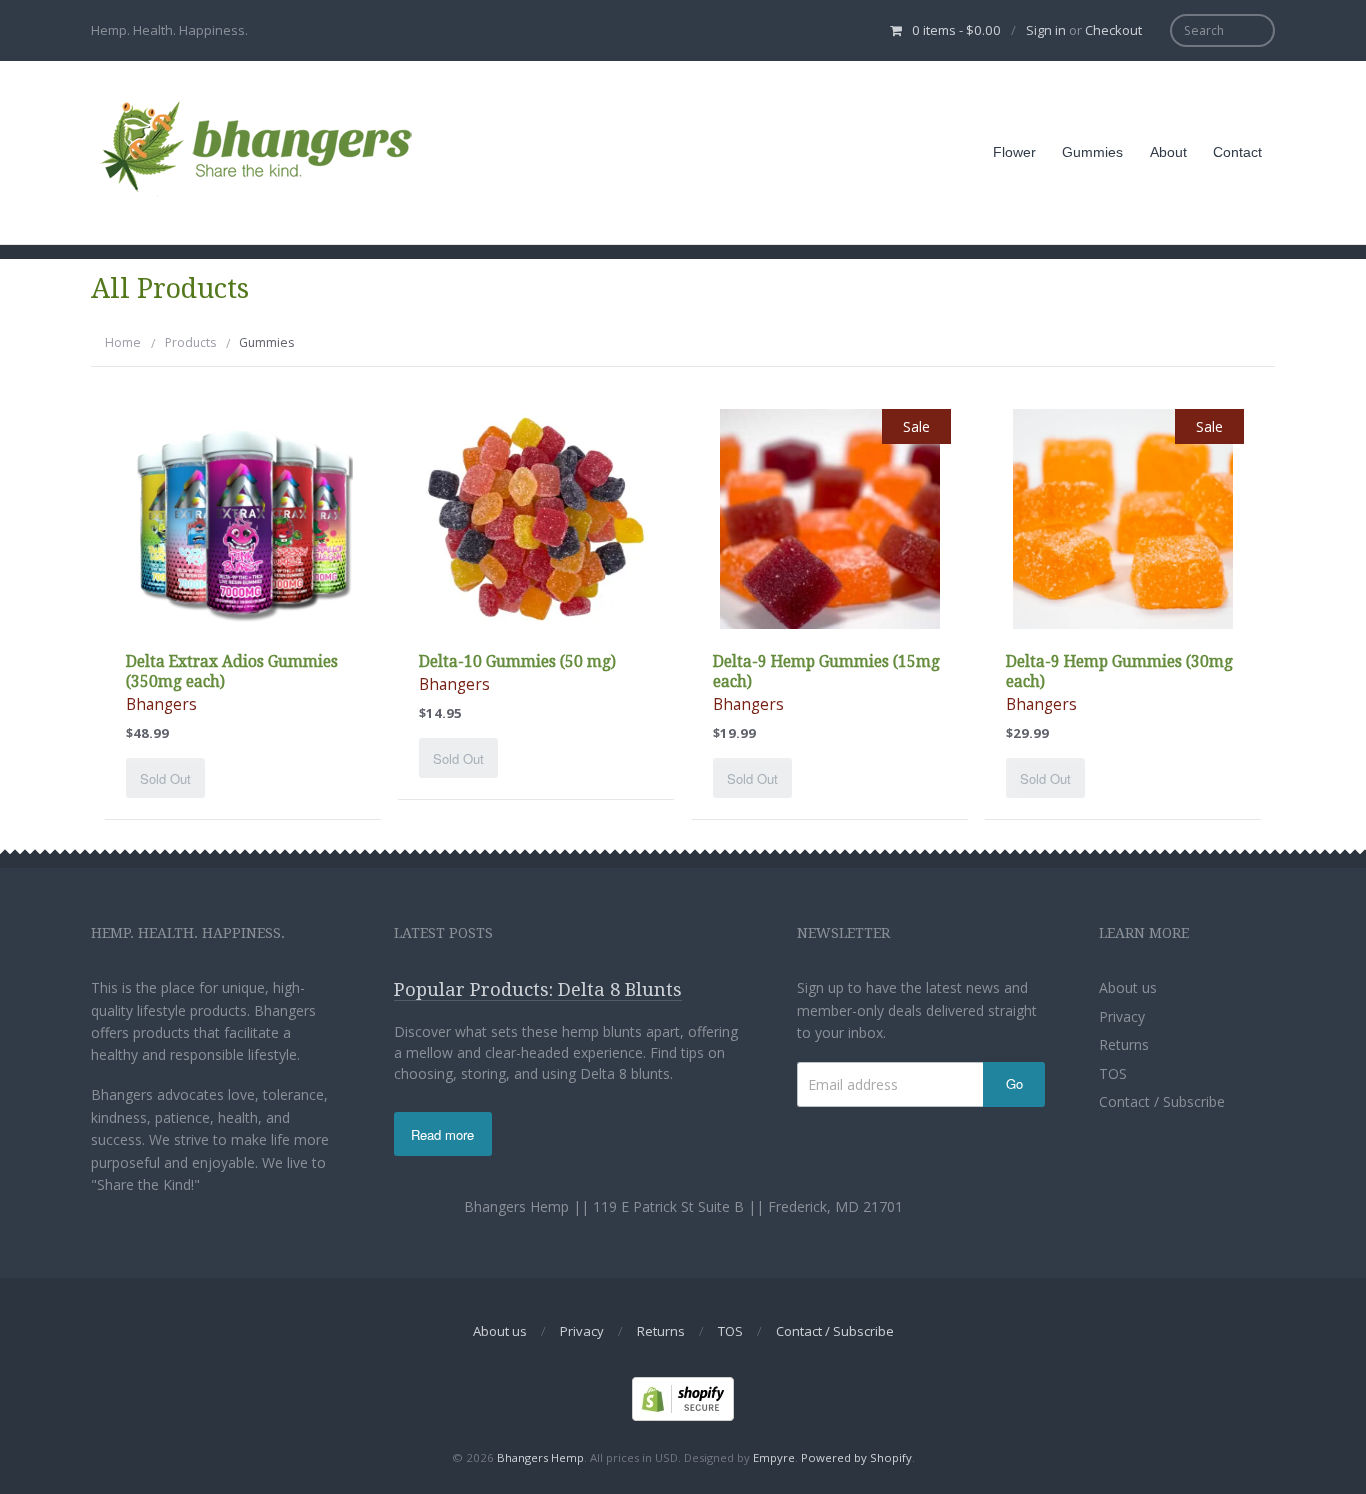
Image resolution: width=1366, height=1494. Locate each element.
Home (123, 342)
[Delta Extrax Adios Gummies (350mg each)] (243, 517)
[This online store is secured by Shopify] (683, 1397)
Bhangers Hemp (540, 1457)
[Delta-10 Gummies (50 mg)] (536, 517)
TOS (1113, 1073)
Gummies (1092, 152)
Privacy (1122, 1016)
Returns (1124, 1044)
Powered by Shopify (856, 1457)
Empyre (774, 1457)
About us (1128, 987)
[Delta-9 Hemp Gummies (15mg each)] (830, 517)
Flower (1014, 152)
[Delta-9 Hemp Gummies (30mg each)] (1123, 517)
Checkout (1113, 30)
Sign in (1046, 30)
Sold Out (165, 778)
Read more (442, 1134)
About (1168, 152)
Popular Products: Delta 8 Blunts (538, 989)
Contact (1237, 152)
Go (1014, 1083)
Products (190, 342)
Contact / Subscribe (1162, 1101)
